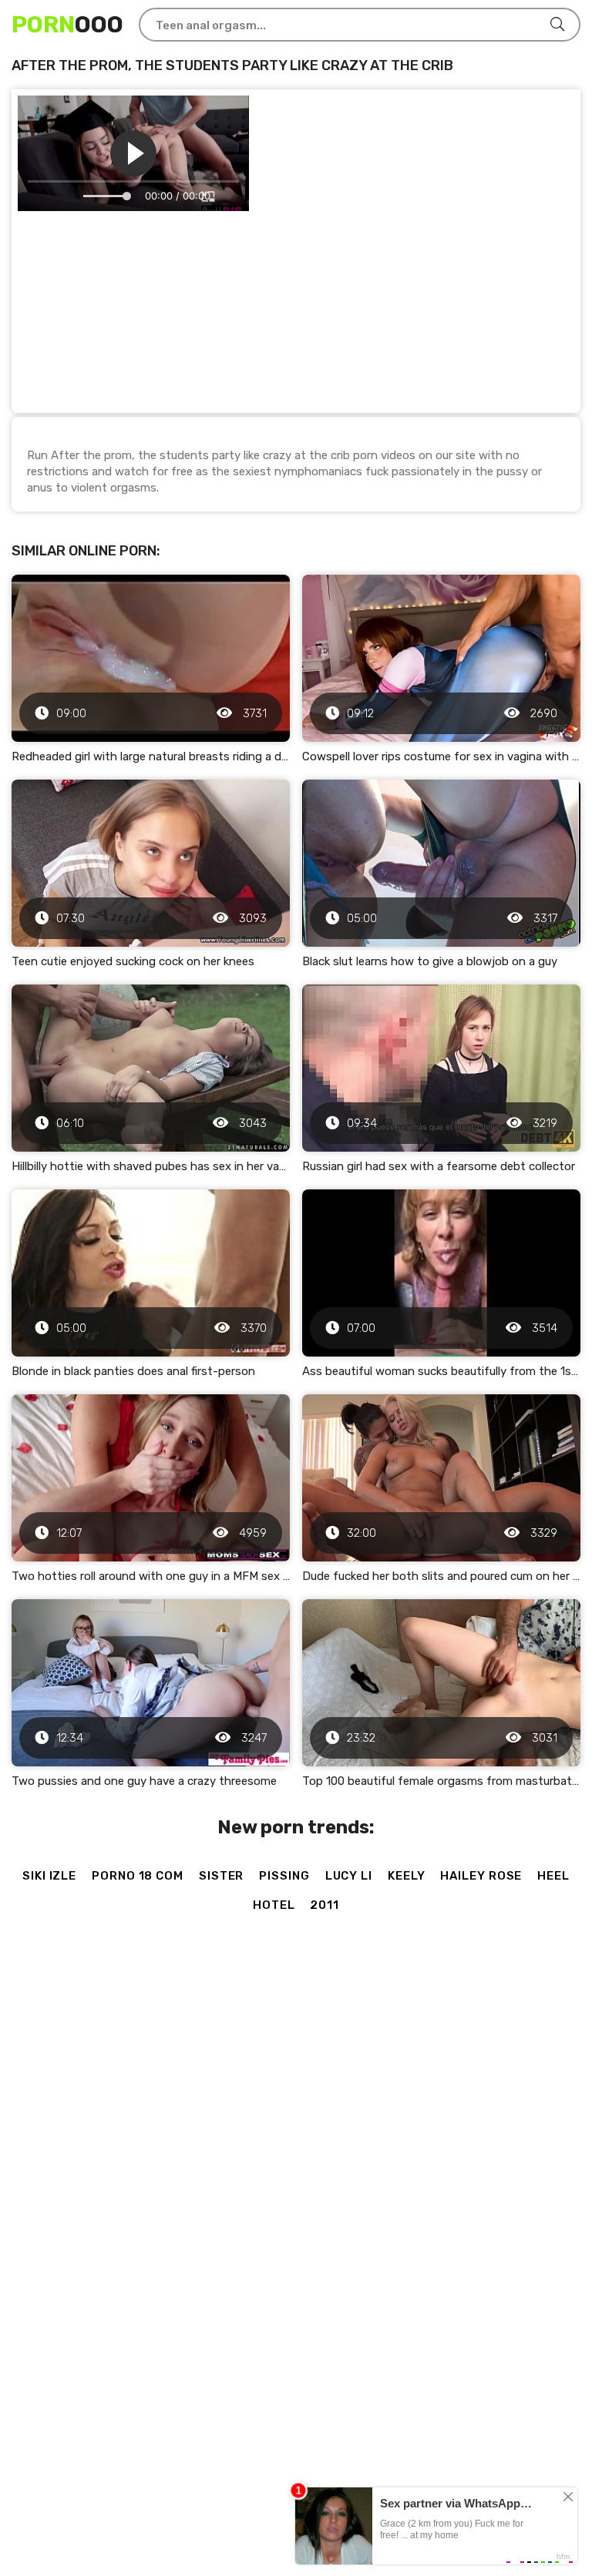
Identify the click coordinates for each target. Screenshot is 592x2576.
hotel (274, 1905)
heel (553, 1876)
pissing (284, 1876)
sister (221, 1876)
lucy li (349, 1876)
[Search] (557, 25)
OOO (67, 25)
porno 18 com (138, 1876)
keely (407, 1876)
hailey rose (481, 1876)
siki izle (49, 1876)
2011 (325, 1905)
